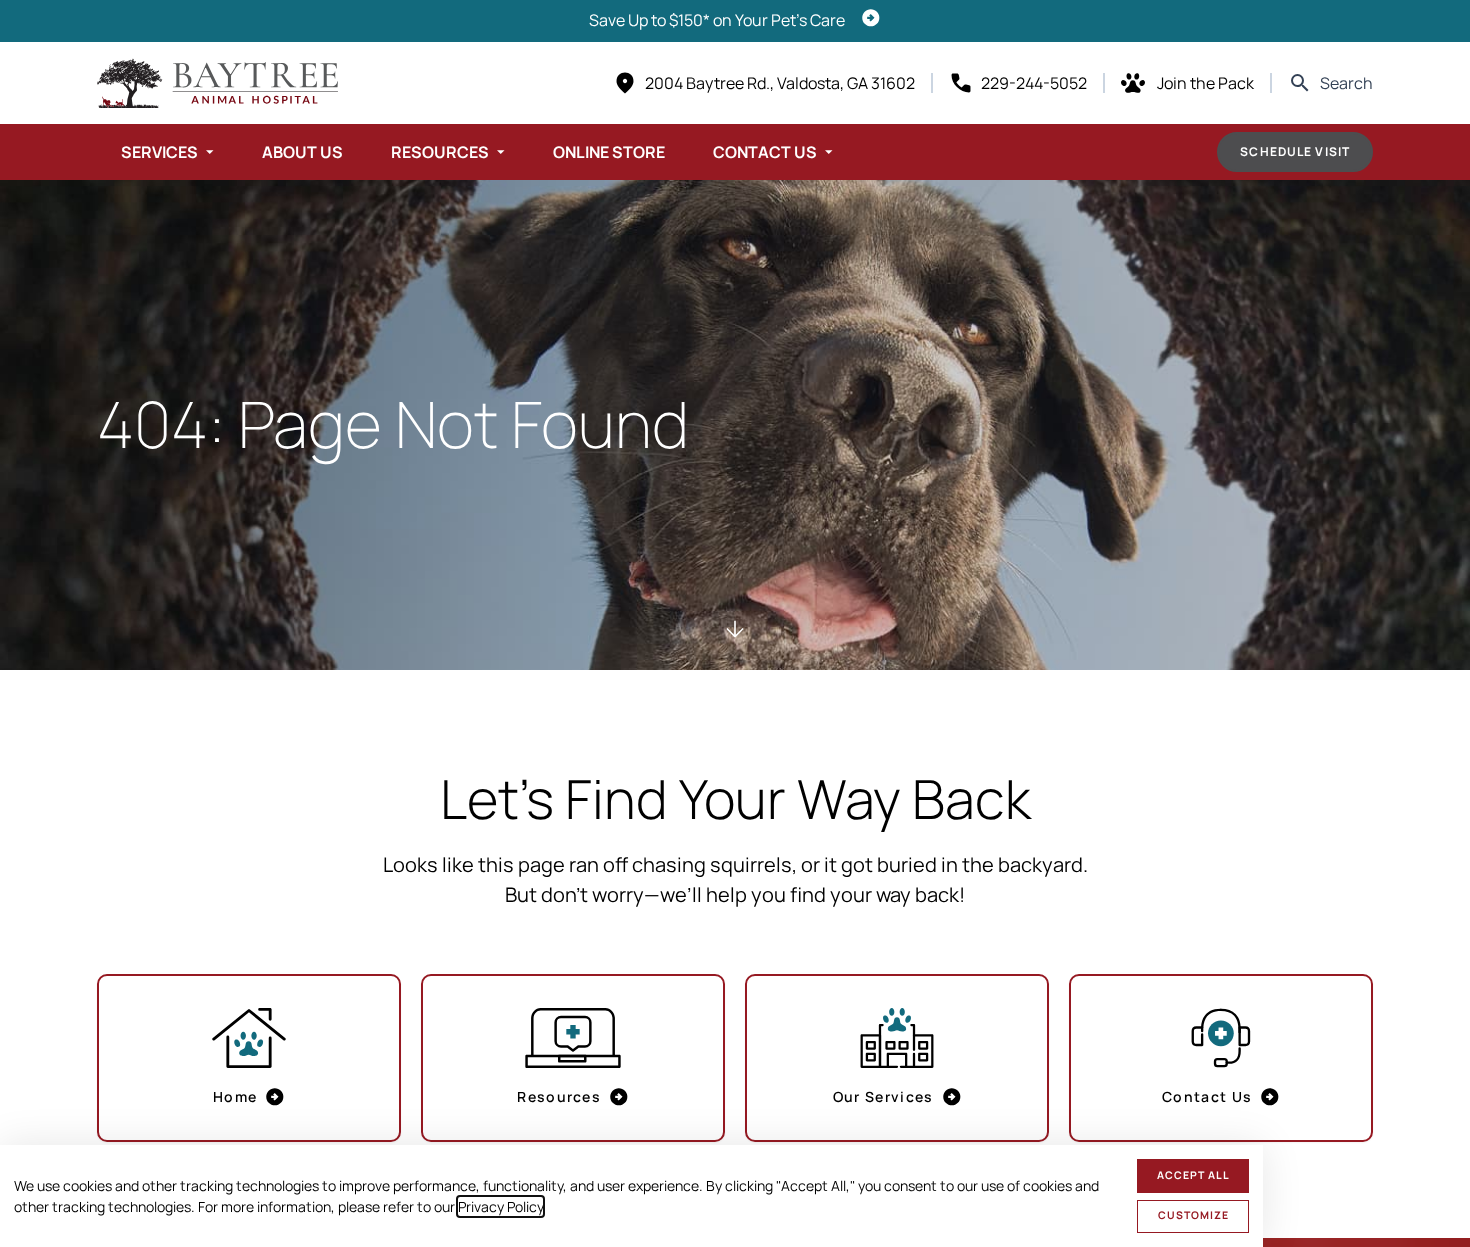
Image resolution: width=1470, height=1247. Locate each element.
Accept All (1193, 1175)
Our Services (883, 1096)
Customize (1193, 1215)
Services (159, 152)
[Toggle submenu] (210, 152)
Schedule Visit (1295, 151)
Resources (440, 152)
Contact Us (765, 152)
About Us (302, 152)
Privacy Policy (500, 1206)
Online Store (609, 152)
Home (235, 1096)
